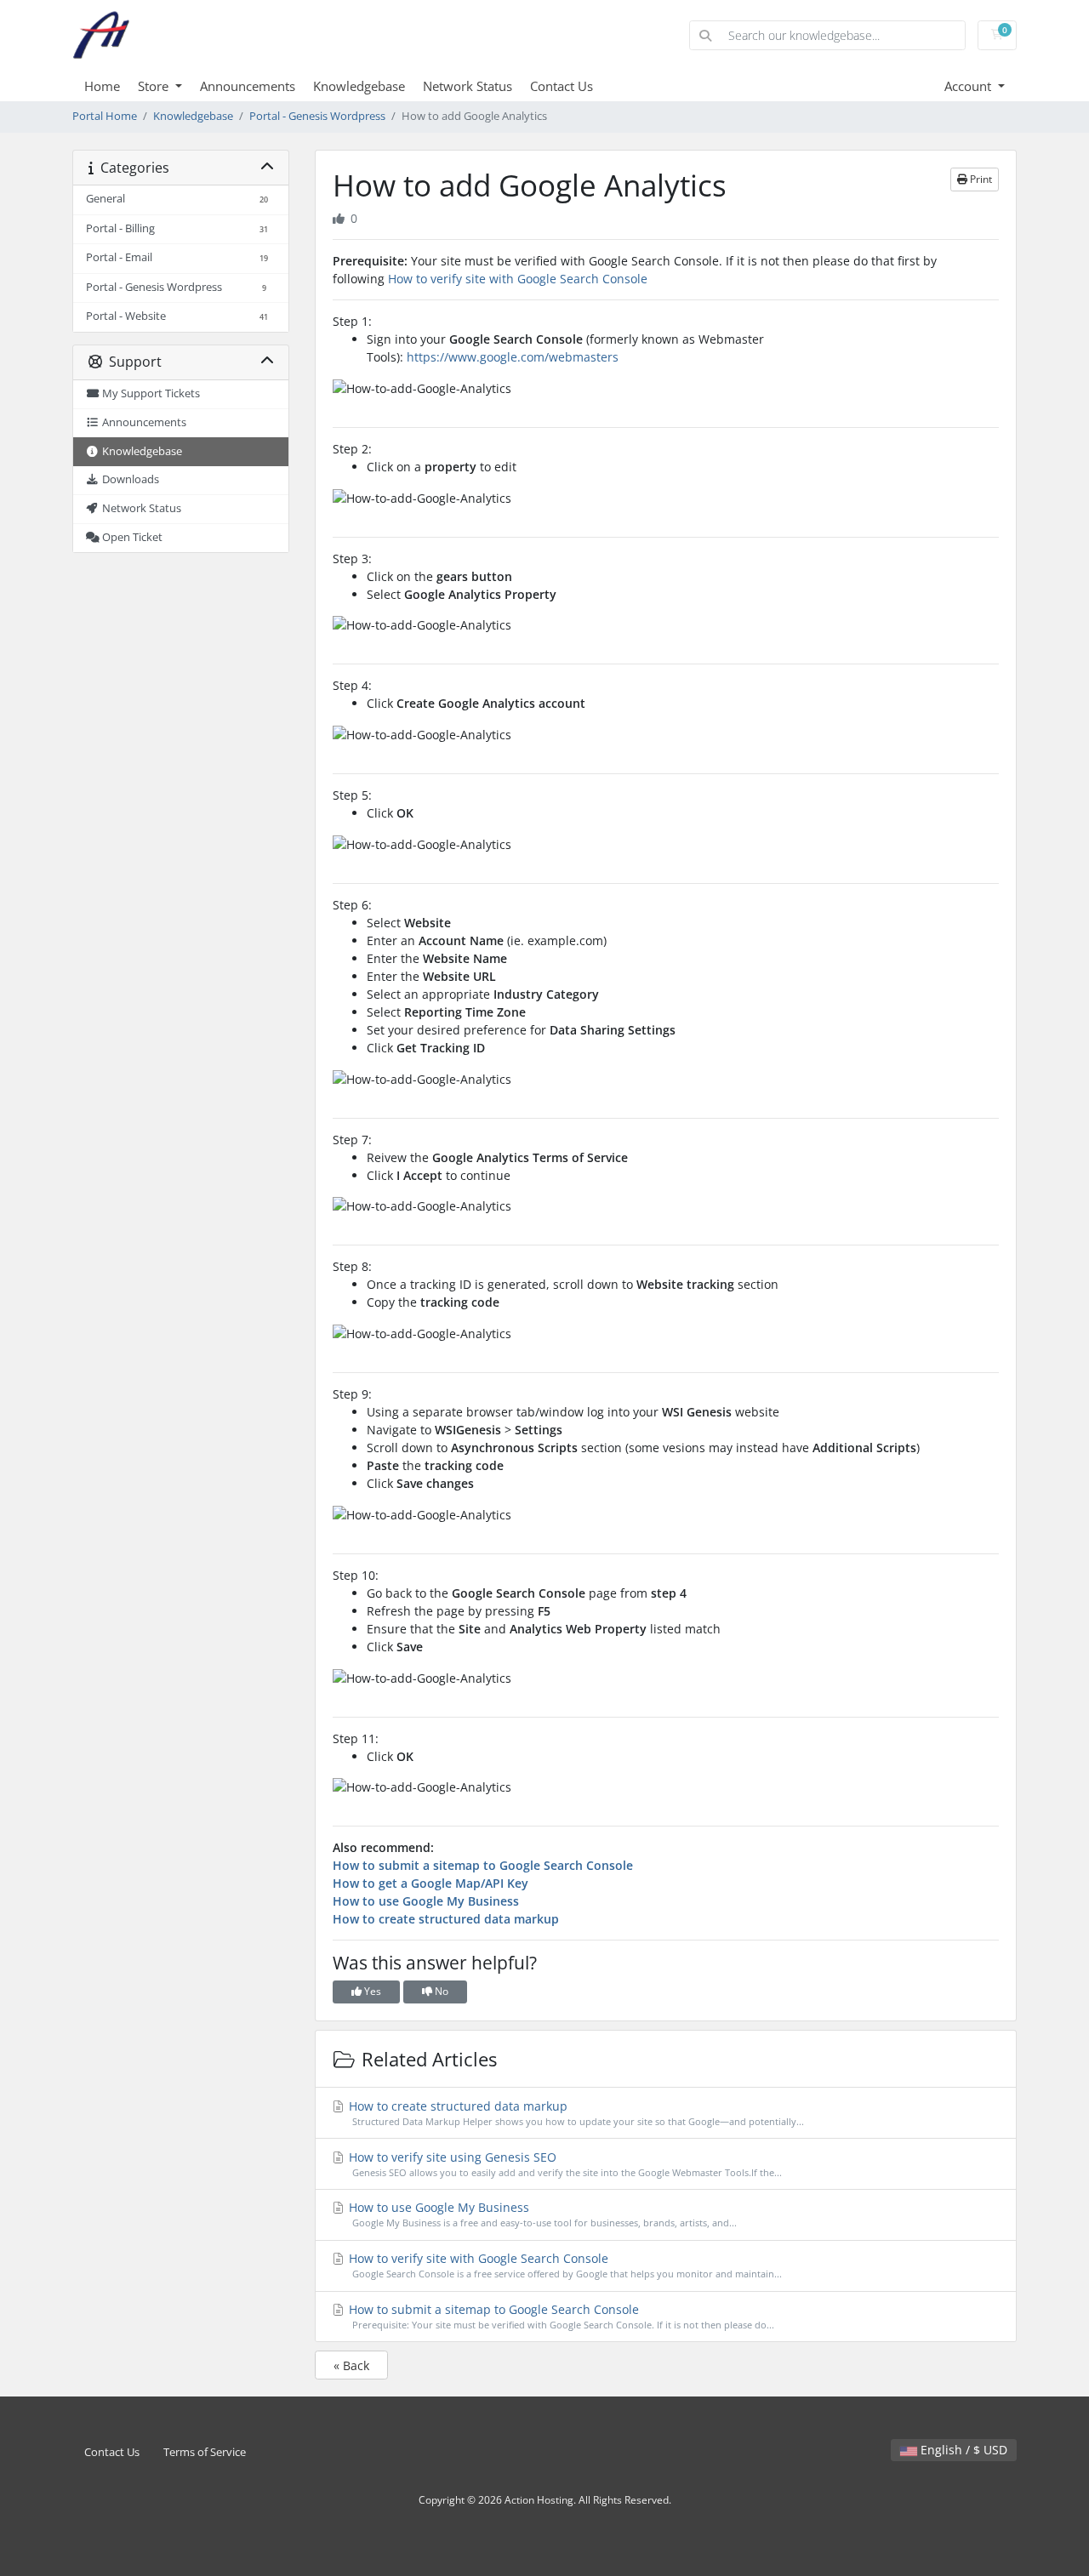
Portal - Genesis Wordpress (317, 116)
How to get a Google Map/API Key (430, 1883)
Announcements (248, 86)
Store (155, 86)
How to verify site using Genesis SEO (564, 2164)
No (440, 1991)
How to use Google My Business (426, 1901)
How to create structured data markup (446, 1919)
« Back (351, 2365)
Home (102, 86)
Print (980, 179)
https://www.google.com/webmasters (513, 357)
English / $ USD (962, 2450)
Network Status (468, 86)
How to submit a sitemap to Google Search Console (483, 1865)
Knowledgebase (359, 86)
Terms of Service (205, 2452)
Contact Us (562, 86)
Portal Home (105, 116)
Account (969, 86)
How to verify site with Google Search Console (518, 279)
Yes (371, 1991)
